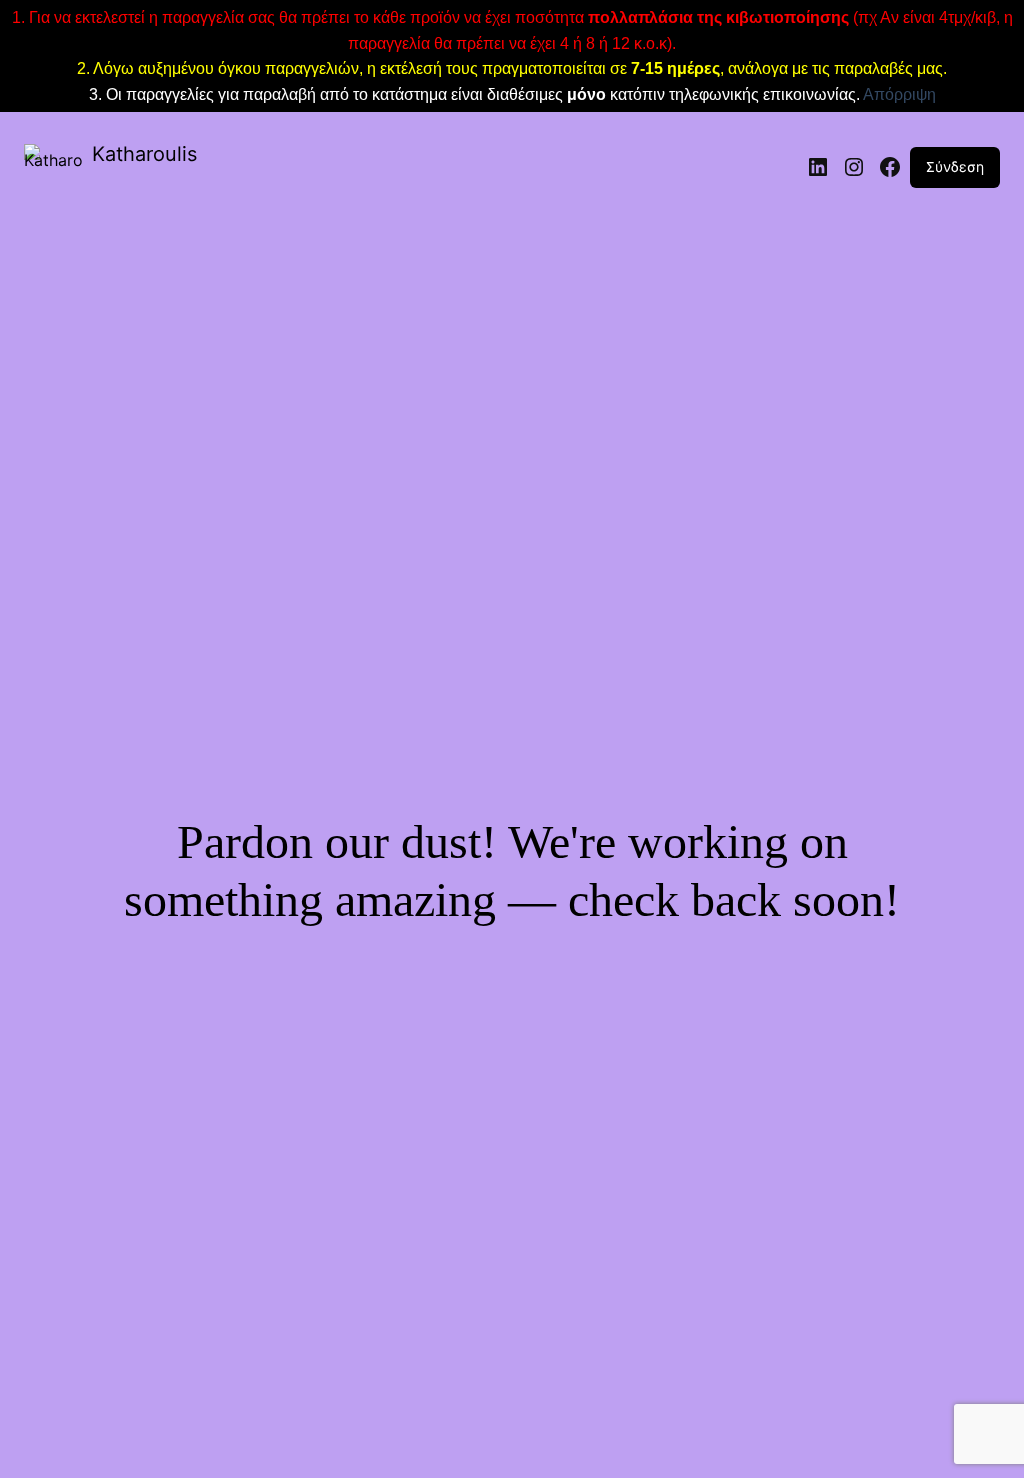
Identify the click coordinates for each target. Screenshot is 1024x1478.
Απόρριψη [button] (899, 94)
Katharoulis (144, 154)
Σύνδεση (955, 166)
